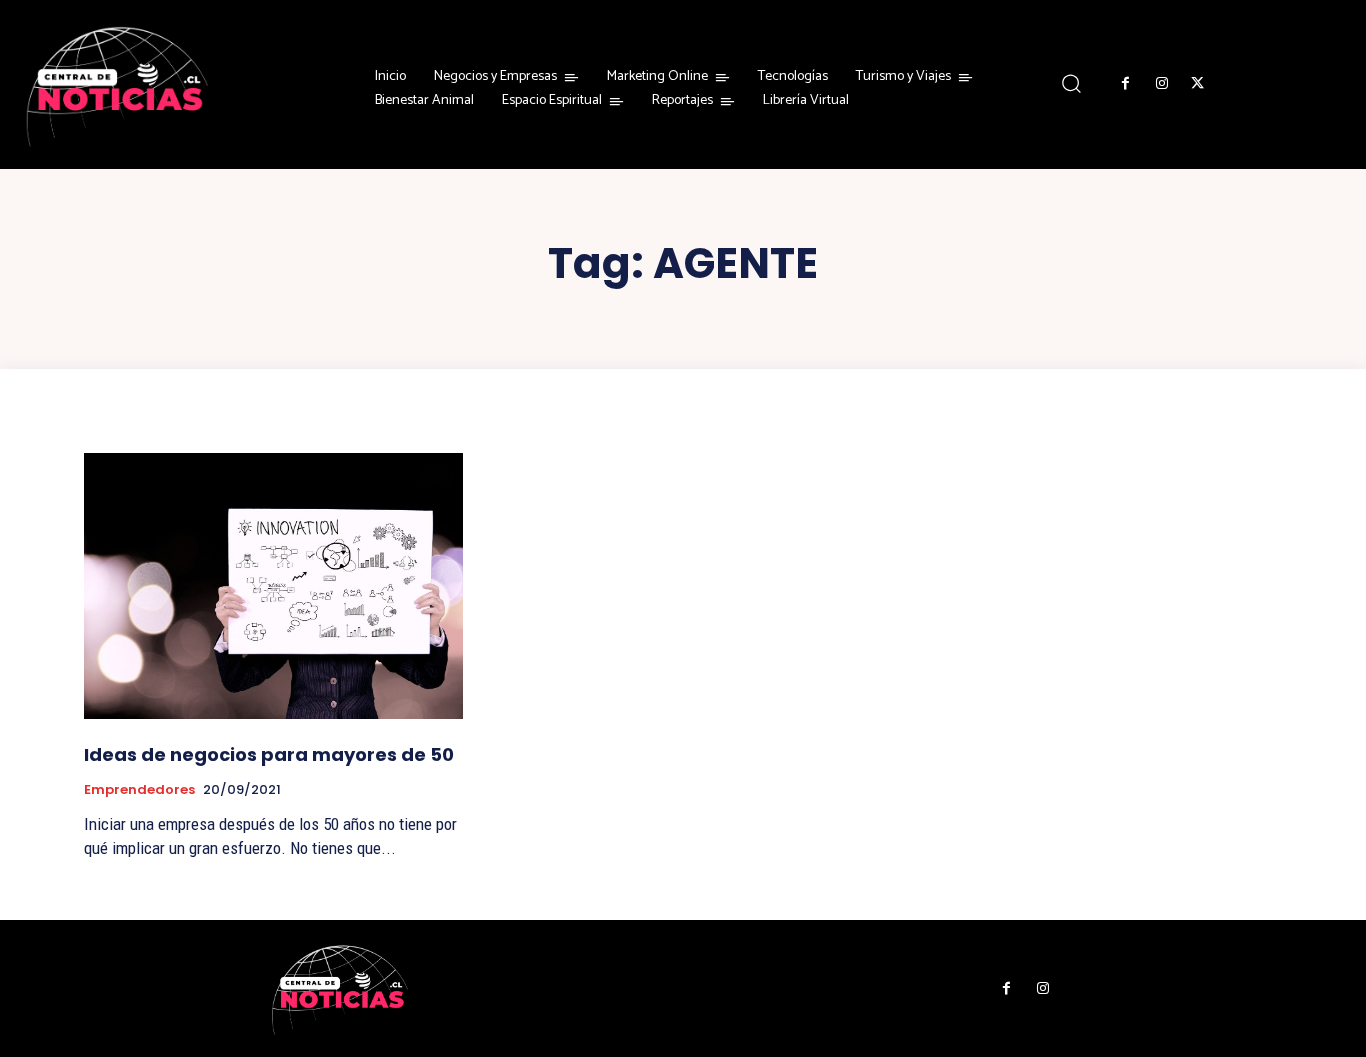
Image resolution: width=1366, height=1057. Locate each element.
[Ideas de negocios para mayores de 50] (273, 586)
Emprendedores (139, 790)
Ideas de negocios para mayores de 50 (269, 754)
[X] (1198, 84)
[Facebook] (1125, 84)
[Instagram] (1161, 84)
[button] (1070, 83)
